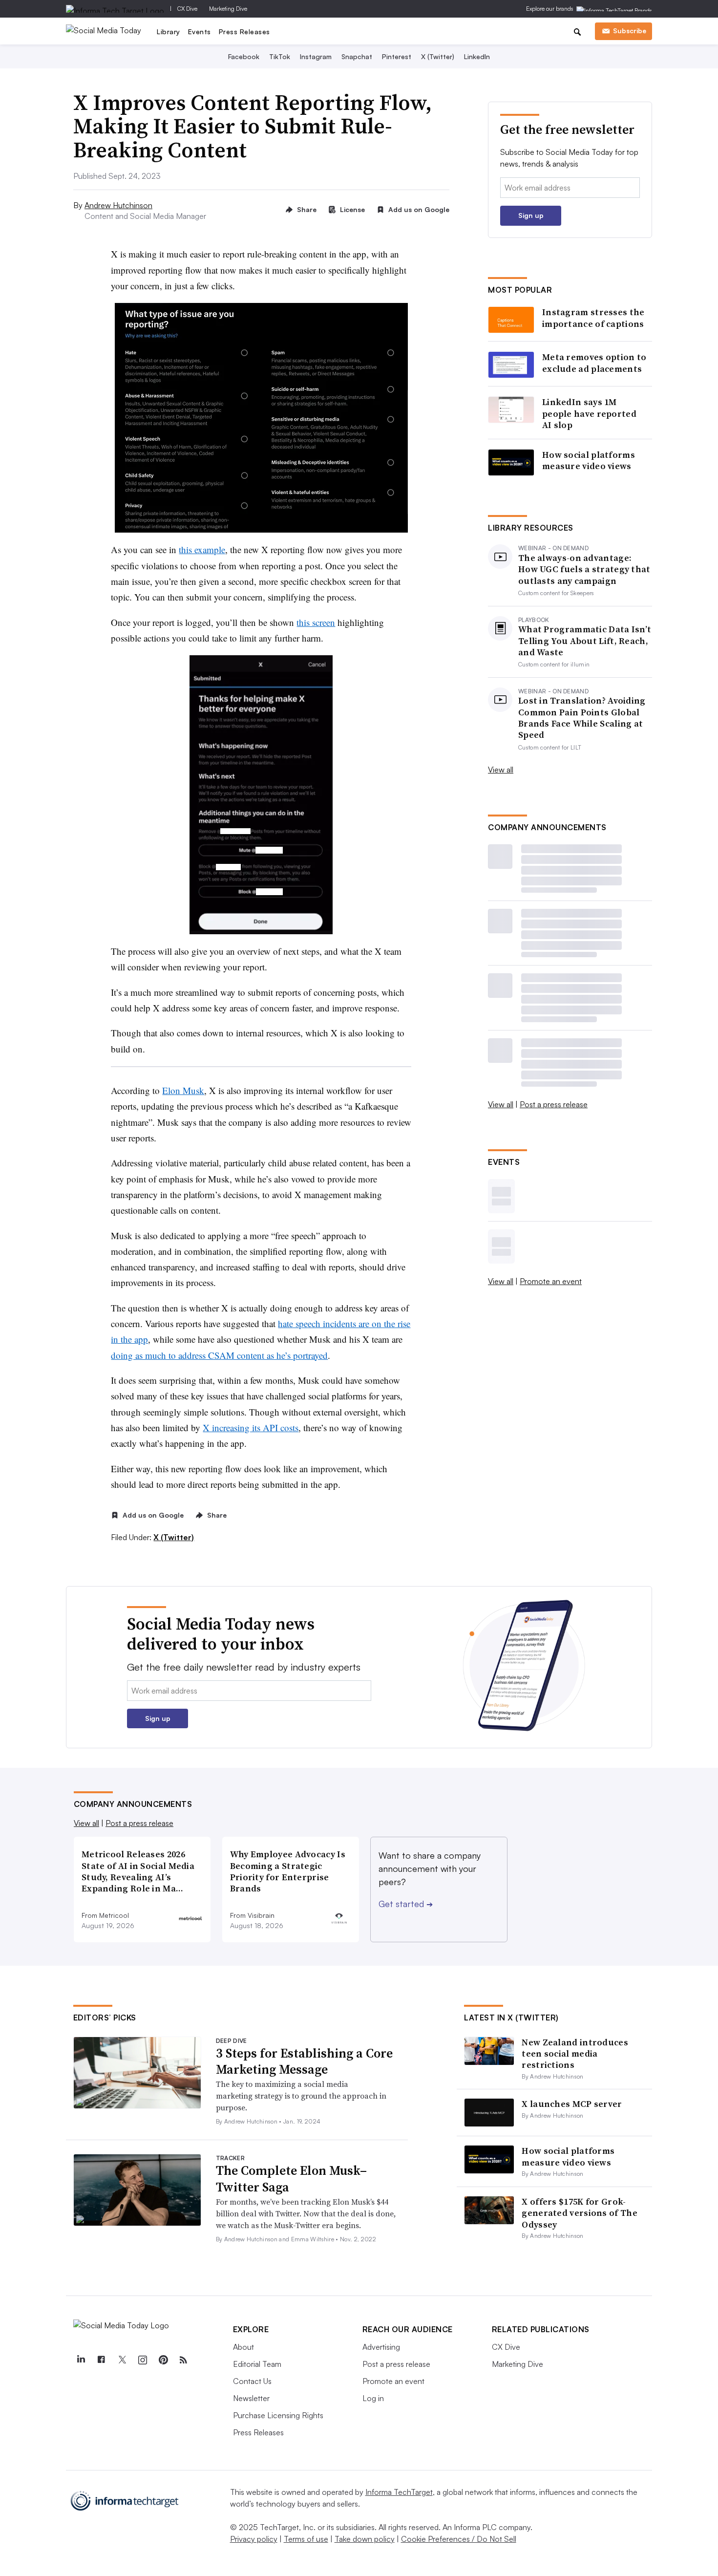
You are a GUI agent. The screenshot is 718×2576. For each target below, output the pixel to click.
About (243, 2347)
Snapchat (357, 56)
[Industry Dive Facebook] (102, 2360)
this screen (316, 622)
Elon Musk (183, 1090)
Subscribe (630, 31)
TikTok (280, 56)
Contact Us (252, 2381)
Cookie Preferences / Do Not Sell (459, 2539)
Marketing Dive (228, 9)
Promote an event (551, 1281)
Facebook (244, 56)
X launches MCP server (572, 2104)
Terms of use (306, 2539)
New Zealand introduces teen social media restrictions (575, 2054)
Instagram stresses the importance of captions (593, 318)
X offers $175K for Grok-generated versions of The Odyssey (580, 2213)
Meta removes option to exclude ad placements (594, 363)
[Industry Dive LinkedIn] (81, 2360)
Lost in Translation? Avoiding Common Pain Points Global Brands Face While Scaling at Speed (582, 718)
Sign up (531, 215)
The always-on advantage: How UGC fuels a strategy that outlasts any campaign (584, 569)
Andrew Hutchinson (118, 205)
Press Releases (244, 32)
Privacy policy (254, 2539)
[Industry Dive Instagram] (143, 2360)
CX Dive (187, 9)
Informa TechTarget (399, 2492)
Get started (406, 1904)
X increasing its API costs (251, 1428)
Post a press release (554, 1104)
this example (202, 549)
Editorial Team (257, 2364)
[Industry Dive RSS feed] (184, 2360)
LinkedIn (477, 56)
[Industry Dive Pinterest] (163, 2360)
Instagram (316, 56)
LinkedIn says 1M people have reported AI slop (589, 413)
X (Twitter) (438, 56)
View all (501, 770)
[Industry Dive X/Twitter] (122, 2360)
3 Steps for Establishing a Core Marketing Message (304, 2061)
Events (200, 32)
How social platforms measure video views (589, 461)
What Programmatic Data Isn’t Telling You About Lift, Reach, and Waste (585, 641)
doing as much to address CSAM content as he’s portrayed (219, 1355)
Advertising (381, 2347)
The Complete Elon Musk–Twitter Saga (291, 2179)
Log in (373, 2398)
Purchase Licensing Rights (278, 2415)
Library (169, 32)
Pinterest (397, 56)
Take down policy (365, 2539)
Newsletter (251, 2398)
